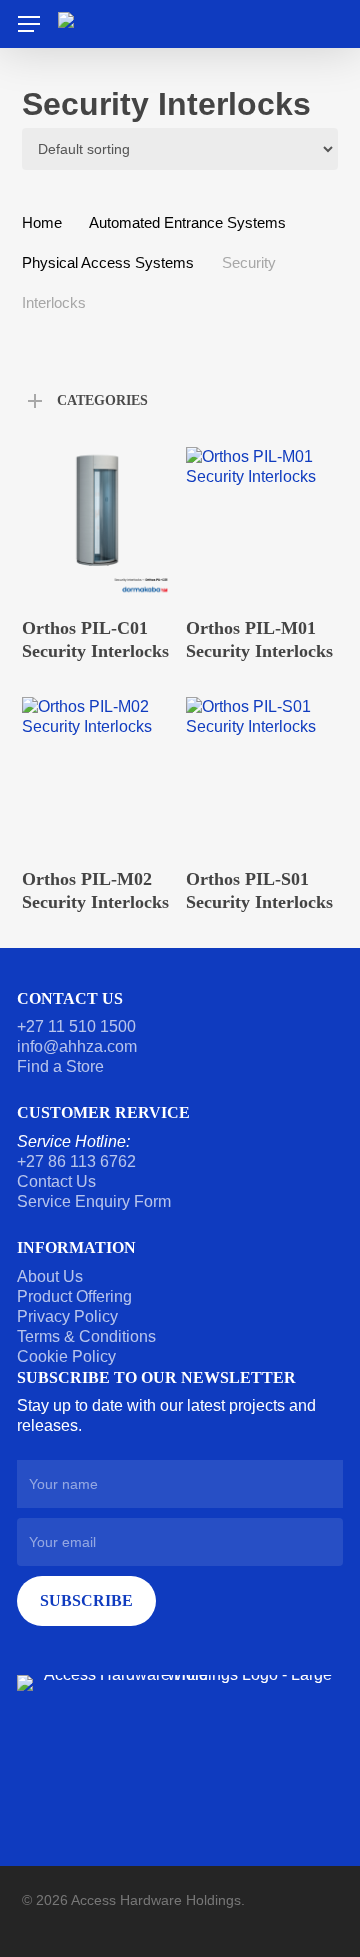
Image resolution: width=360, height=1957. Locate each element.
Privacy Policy (67, 1316)
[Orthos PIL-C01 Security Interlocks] (97, 522)
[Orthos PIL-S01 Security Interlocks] (261, 772)
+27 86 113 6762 (78, 1161)
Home (42, 223)
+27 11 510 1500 (76, 1026)
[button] (29, 24)
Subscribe (86, 1600)
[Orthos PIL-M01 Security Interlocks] (261, 522)
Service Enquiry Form (94, 1201)
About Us (50, 1276)
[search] (323, 24)
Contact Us (56, 1181)
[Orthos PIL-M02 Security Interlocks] (97, 772)
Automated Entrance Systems (187, 223)
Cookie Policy (66, 1356)
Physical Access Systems (108, 263)
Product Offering (74, 1296)
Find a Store (60, 1066)
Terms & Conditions (86, 1336)
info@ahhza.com (77, 1046)
